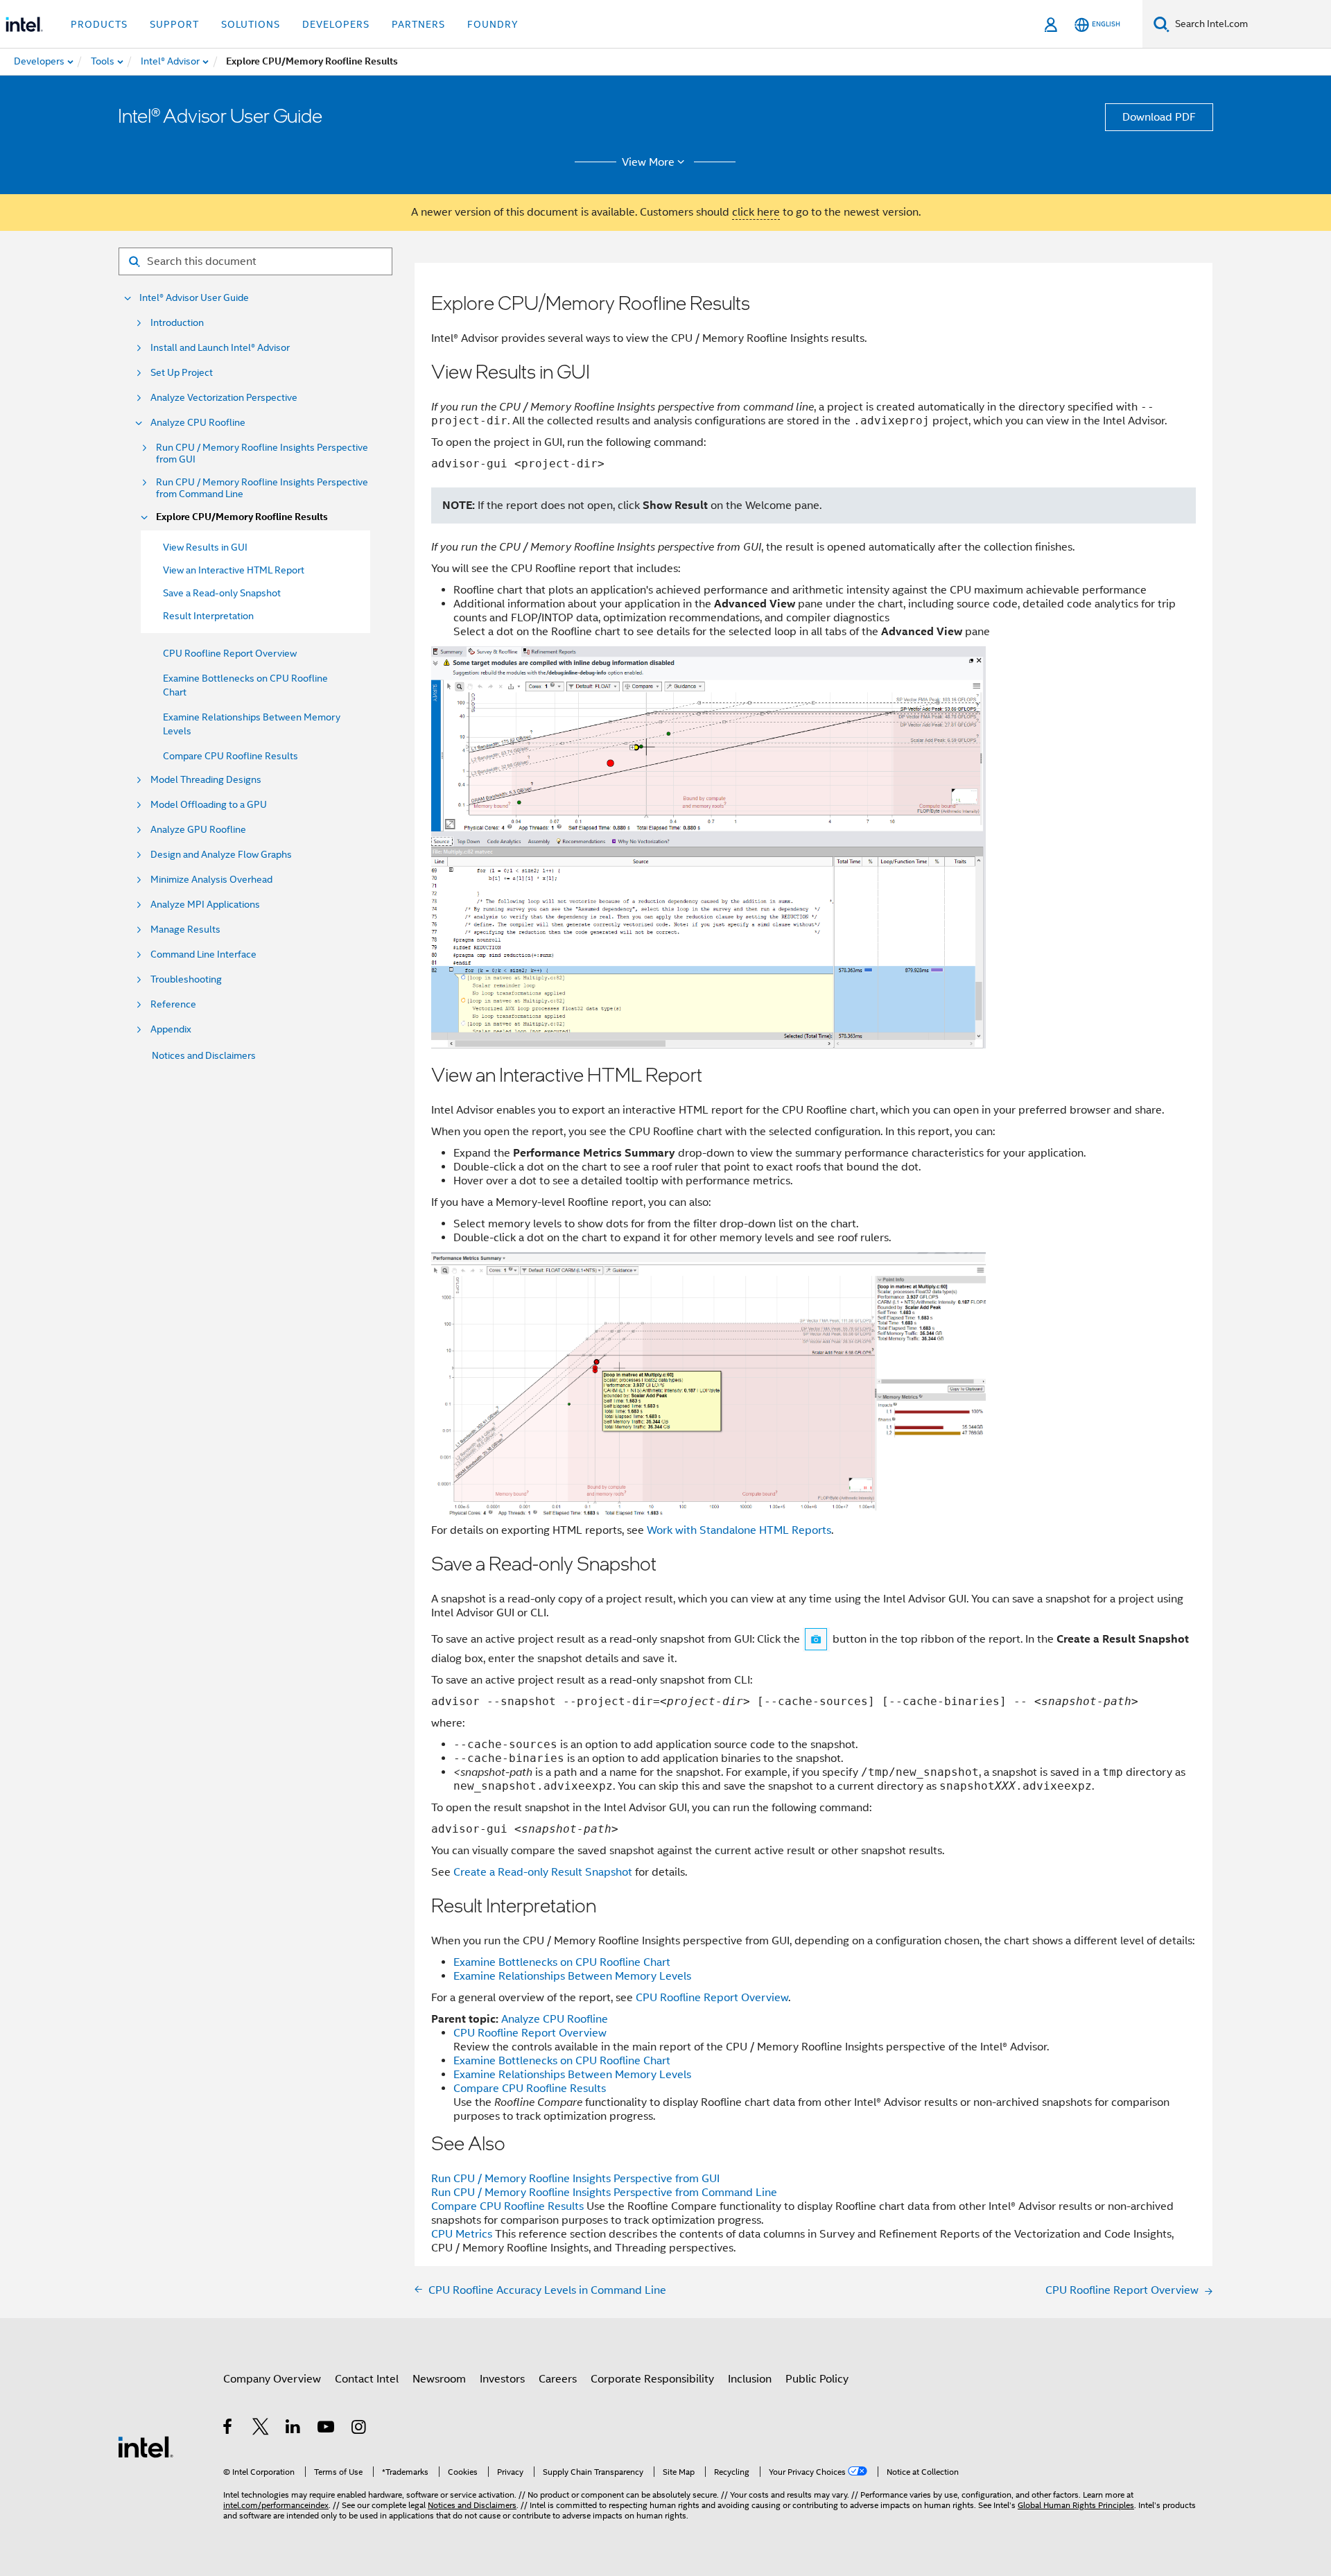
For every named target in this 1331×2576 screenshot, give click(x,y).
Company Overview (272, 2379)
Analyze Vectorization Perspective (224, 398)
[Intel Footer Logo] (146, 2446)
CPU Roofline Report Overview (230, 653)
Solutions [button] (251, 24)
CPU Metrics (462, 2234)
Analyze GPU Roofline (198, 830)
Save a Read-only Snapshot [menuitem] (222, 593)
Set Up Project (182, 373)
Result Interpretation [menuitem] (208, 616)
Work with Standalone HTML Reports (739, 1530)
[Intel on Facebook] (228, 2429)
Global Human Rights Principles (1076, 2505)
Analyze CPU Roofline (198, 423)
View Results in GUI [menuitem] (205, 547)
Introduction (177, 323)
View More (648, 162)
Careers (558, 2379)
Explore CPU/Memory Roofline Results (242, 517)
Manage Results (185, 930)
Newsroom (439, 2379)
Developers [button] (336, 24)
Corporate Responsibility (652, 2379)
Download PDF (1159, 117)
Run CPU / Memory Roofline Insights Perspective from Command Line (262, 488)
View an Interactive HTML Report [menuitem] (234, 570)
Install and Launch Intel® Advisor (220, 348)
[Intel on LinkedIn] (294, 2429)
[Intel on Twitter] (261, 2429)
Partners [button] (418, 24)
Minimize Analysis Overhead (211, 880)
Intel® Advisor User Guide (194, 298)
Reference (173, 1004)
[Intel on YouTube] (327, 2429)
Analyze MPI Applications (205, 905)
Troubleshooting (186, 979)
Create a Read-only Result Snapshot (543, 1872)
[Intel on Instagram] (359, 2429)
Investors (502, 2379)
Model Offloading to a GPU (209, 805)
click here (756, 212)
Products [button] (99, 24)
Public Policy (817, 2379)
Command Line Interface (203, 954)
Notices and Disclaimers (204, 1055)
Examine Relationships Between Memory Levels (572, 1976)
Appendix (171, 1029)
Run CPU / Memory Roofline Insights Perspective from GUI (262, 453)
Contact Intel (367, 2379)
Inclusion (750, 2379)
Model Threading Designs (206, 780)
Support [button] (174, 24)
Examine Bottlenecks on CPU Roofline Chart (562, 1962)
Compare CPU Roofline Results (230, 756)
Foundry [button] (493, 24)
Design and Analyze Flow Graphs (221, 855)
